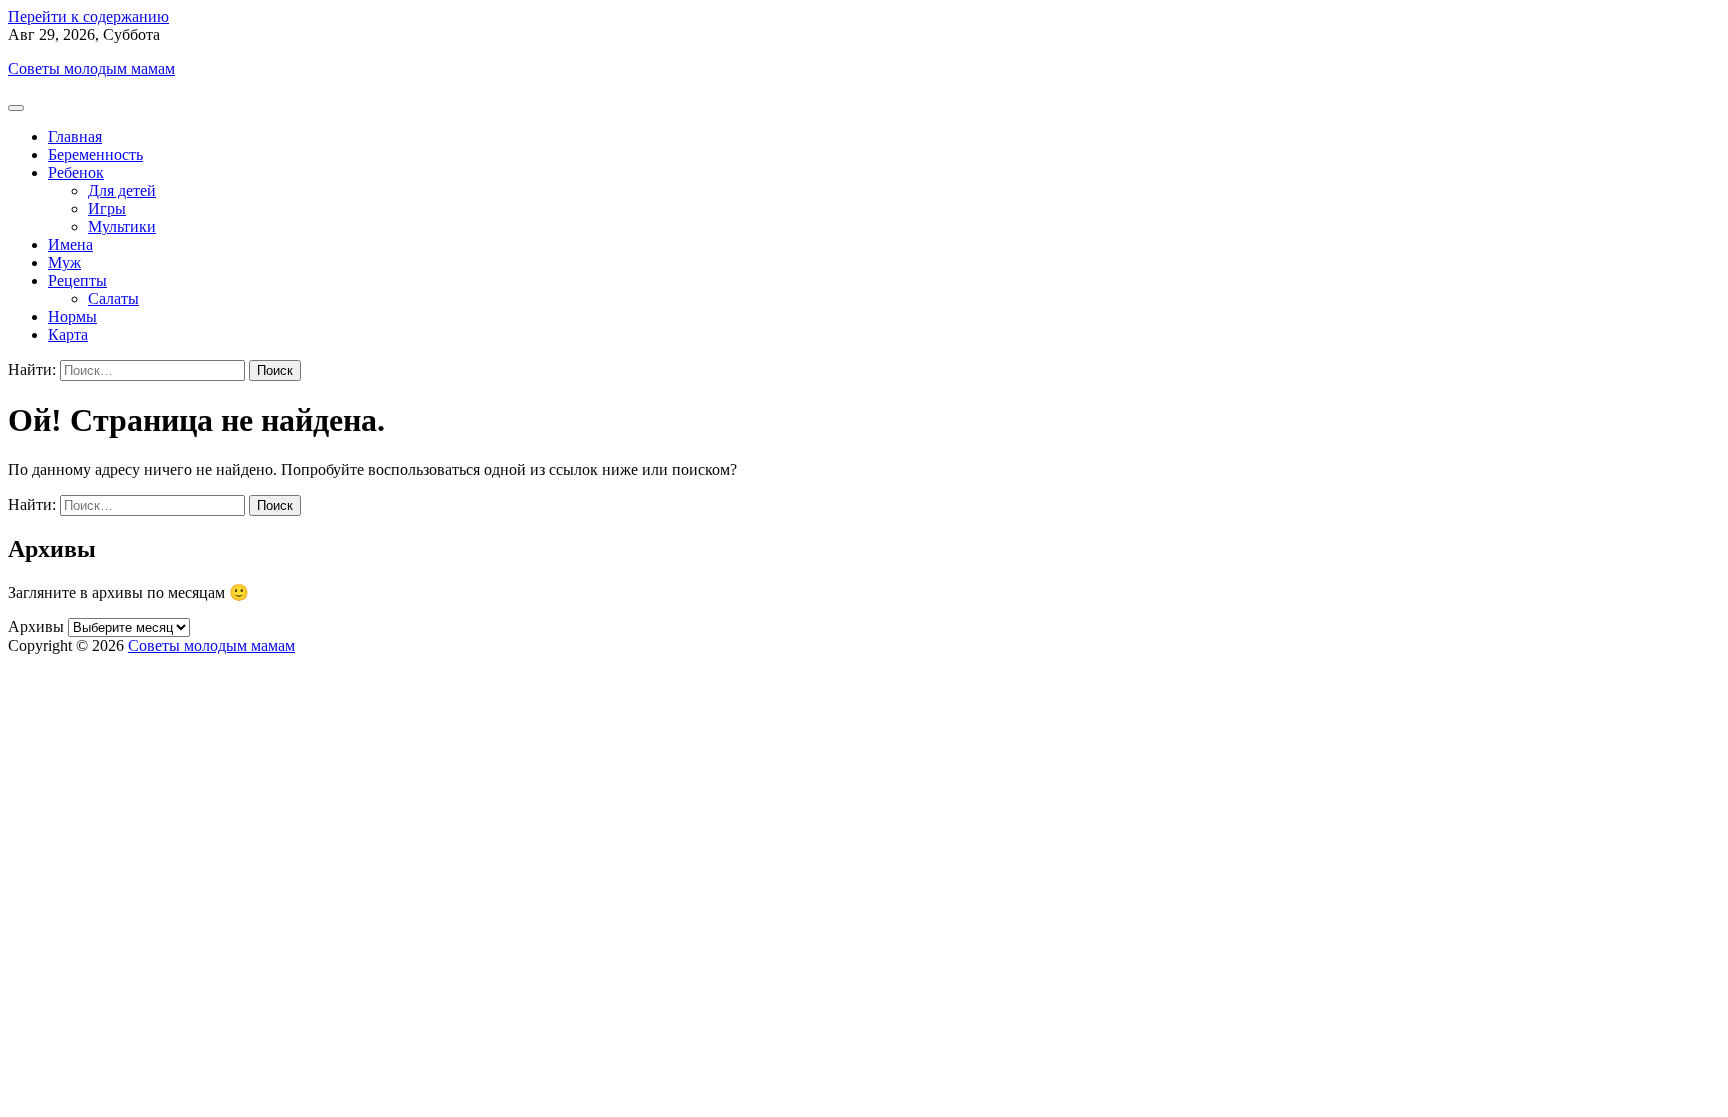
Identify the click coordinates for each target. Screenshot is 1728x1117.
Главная (75, 136)
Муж (64, 262)
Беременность (95, 154)
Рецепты (77, 280)
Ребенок (76, 172)
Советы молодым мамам (91, 68)
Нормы (72, 316)
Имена (70, 244)
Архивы (36, 626)
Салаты (113, 298)
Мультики (122, 226)
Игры (107, 208)
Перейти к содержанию (88, 16)
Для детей (122, 190)
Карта (68, 334)
